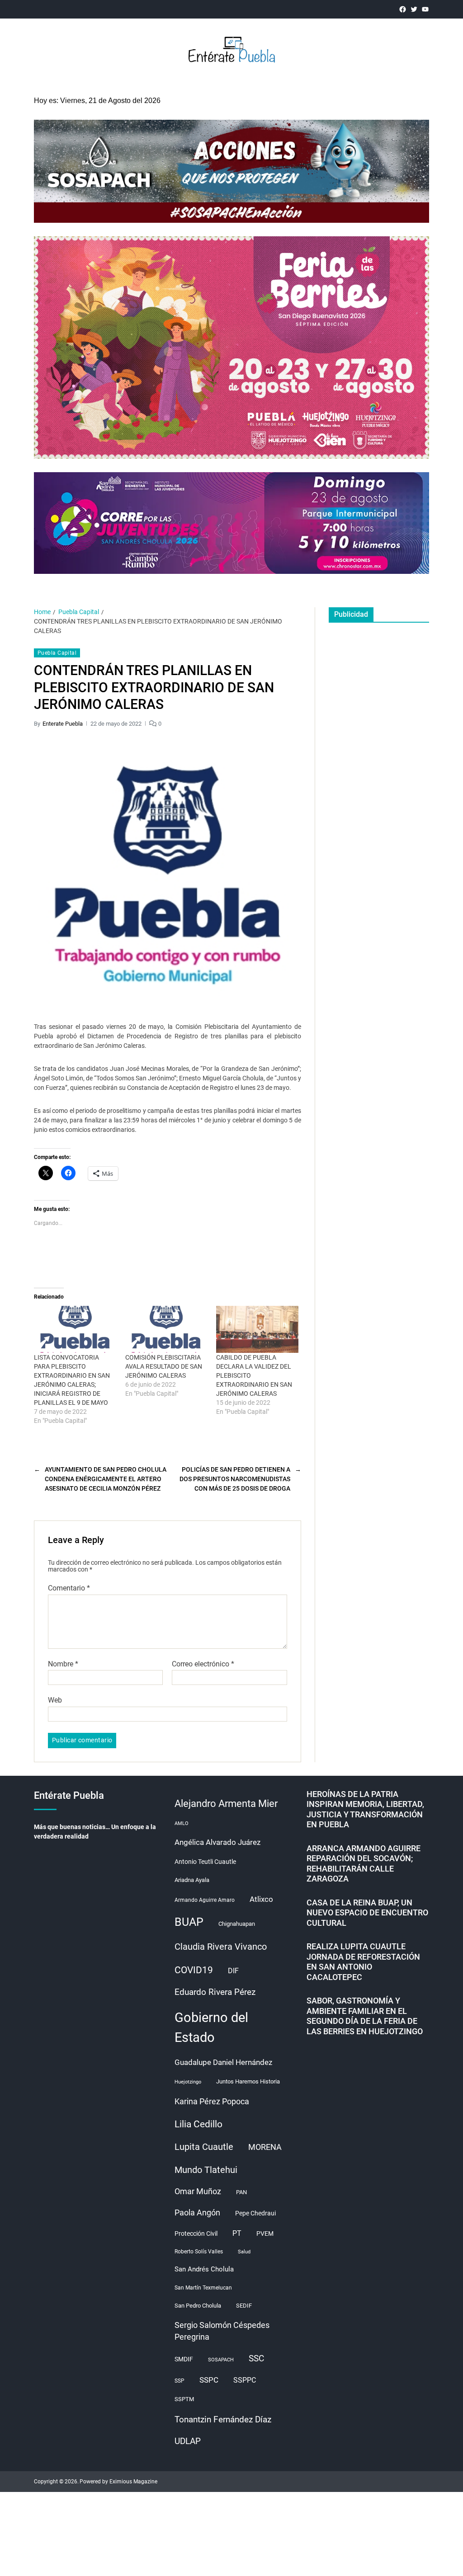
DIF (233, 1971)
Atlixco (261, 1899)
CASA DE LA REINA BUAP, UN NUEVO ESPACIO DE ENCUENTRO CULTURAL (367, 1913)
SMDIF (184, 2359)
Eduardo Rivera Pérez (215, 1992)
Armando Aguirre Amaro (205, 1900)
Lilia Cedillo (198, 2124)
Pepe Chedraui (255, 2213)
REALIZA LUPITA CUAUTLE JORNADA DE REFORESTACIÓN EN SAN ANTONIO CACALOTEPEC (363, 1962)
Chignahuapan (237, 1924)
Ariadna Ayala (192, 1880)
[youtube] (425, 9)
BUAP (189, 1922)
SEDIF (244, 2306)
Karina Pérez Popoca (212, 2101)
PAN (241, 2192)
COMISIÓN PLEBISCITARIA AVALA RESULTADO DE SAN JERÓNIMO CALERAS (164, 1366)
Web (55, 1700)
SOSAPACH (221, 2360)
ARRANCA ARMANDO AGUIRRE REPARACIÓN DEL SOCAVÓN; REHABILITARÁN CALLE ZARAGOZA (364, 1864)
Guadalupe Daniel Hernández (223, 2062)
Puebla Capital (57, 653)
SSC (256, 2358)
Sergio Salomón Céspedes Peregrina (222, 2331)
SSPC (209, 2380)
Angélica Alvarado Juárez (217, 1842)
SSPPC (245, 2380)
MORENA (265, 2147)
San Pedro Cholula (198, 2306)
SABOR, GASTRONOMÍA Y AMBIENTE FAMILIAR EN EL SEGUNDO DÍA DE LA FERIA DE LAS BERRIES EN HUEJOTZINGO (365, 2016)
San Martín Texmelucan (203, 2288)
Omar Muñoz (198, 2191)
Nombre (63, 1664)
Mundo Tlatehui (206, 2170)
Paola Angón (197, 2212)
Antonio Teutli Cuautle (205, 1862)
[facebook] (403, 9)
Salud (244, 2252)
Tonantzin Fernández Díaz (223, 2419)
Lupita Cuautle (204, 2147)
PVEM (265, 2233)
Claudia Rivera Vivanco (221, 1947)
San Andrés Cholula (204, 2269)
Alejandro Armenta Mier (226, 1803)
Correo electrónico (203, 1664)
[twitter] (414, 9)
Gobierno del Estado (211, 2027)
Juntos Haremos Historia (248, 2081)
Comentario (69, 1588)
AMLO (182, 1823)
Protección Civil (196, 2233)
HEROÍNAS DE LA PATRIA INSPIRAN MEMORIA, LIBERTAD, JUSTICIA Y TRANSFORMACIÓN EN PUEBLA (365, 1809)
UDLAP (188, 2441)
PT (237, 2233)
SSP (180, 2381)
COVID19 (194, 1970)
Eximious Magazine (133, 2482)
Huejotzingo (188, 2082)
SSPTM (184, 2399)
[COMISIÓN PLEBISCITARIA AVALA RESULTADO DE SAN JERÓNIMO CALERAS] (166, 1329)
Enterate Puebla (63, 724)
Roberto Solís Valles (199, 2252)
